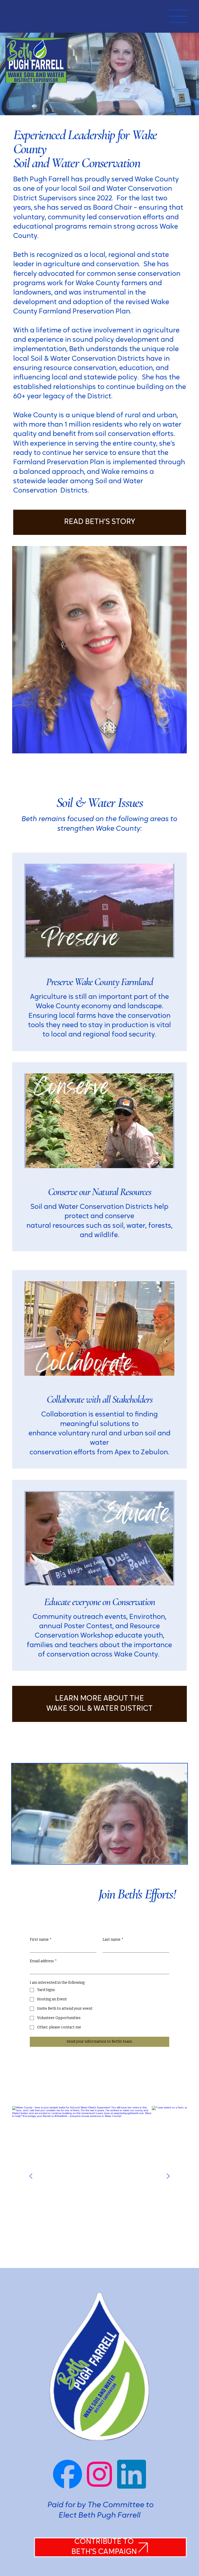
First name (41, 1940)
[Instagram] (99, 2474)
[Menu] (178, 16)
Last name (113, 1940)
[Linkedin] (132, 2474)
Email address (43, 1961)
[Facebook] (67, 2474)
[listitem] (82, 2176)
